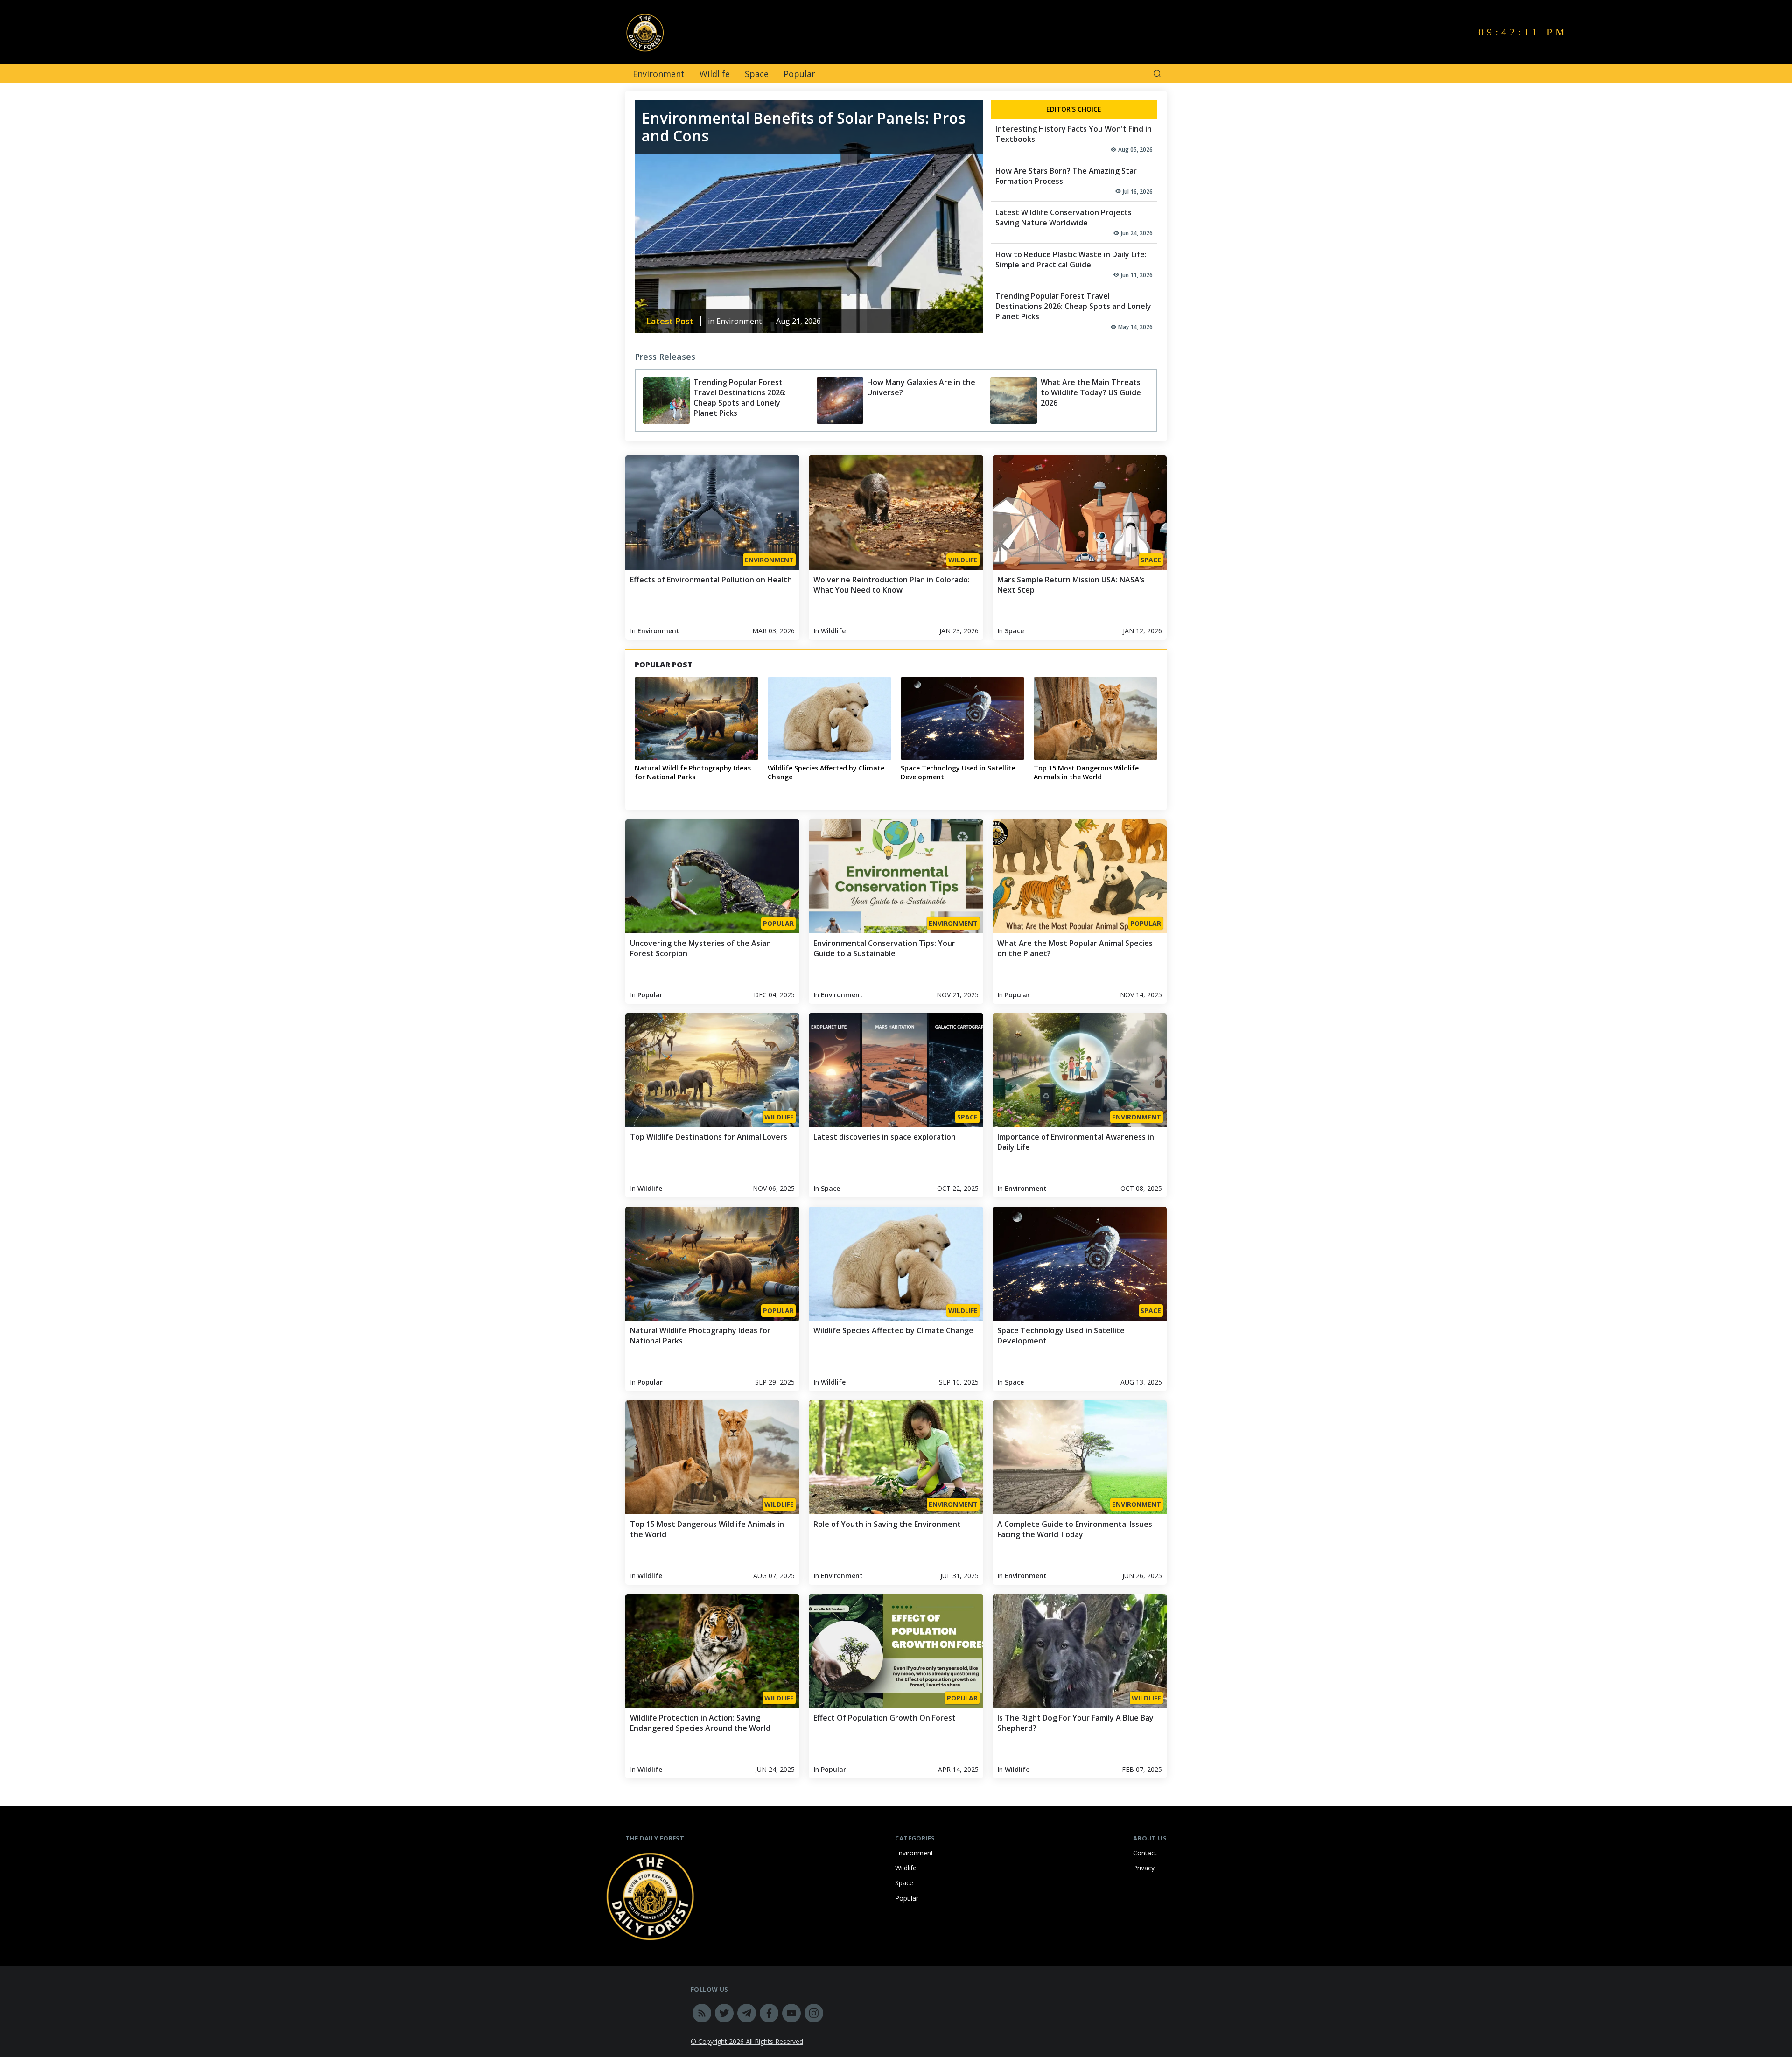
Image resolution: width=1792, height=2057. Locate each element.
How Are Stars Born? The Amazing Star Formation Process (1066, 176)
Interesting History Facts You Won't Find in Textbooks (1074, 134)
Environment (659, 74)
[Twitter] (724, 2013)
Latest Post (670, 321)
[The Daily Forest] (758, 32)
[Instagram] (814, 2013)
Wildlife (715, 74)
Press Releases (665, 357)
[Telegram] (747, 2013)
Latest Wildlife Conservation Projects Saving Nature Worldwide (1064, 217)
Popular (799, 74)
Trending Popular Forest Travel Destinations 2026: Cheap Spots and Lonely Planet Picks (1073, 306)
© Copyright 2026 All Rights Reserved (747, 2041)
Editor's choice (1074, 109)
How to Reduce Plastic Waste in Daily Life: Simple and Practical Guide (1071, 259)
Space (757, 74)
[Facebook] (769, 2013)
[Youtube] (791, 2013)
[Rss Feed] (702, 2013)
